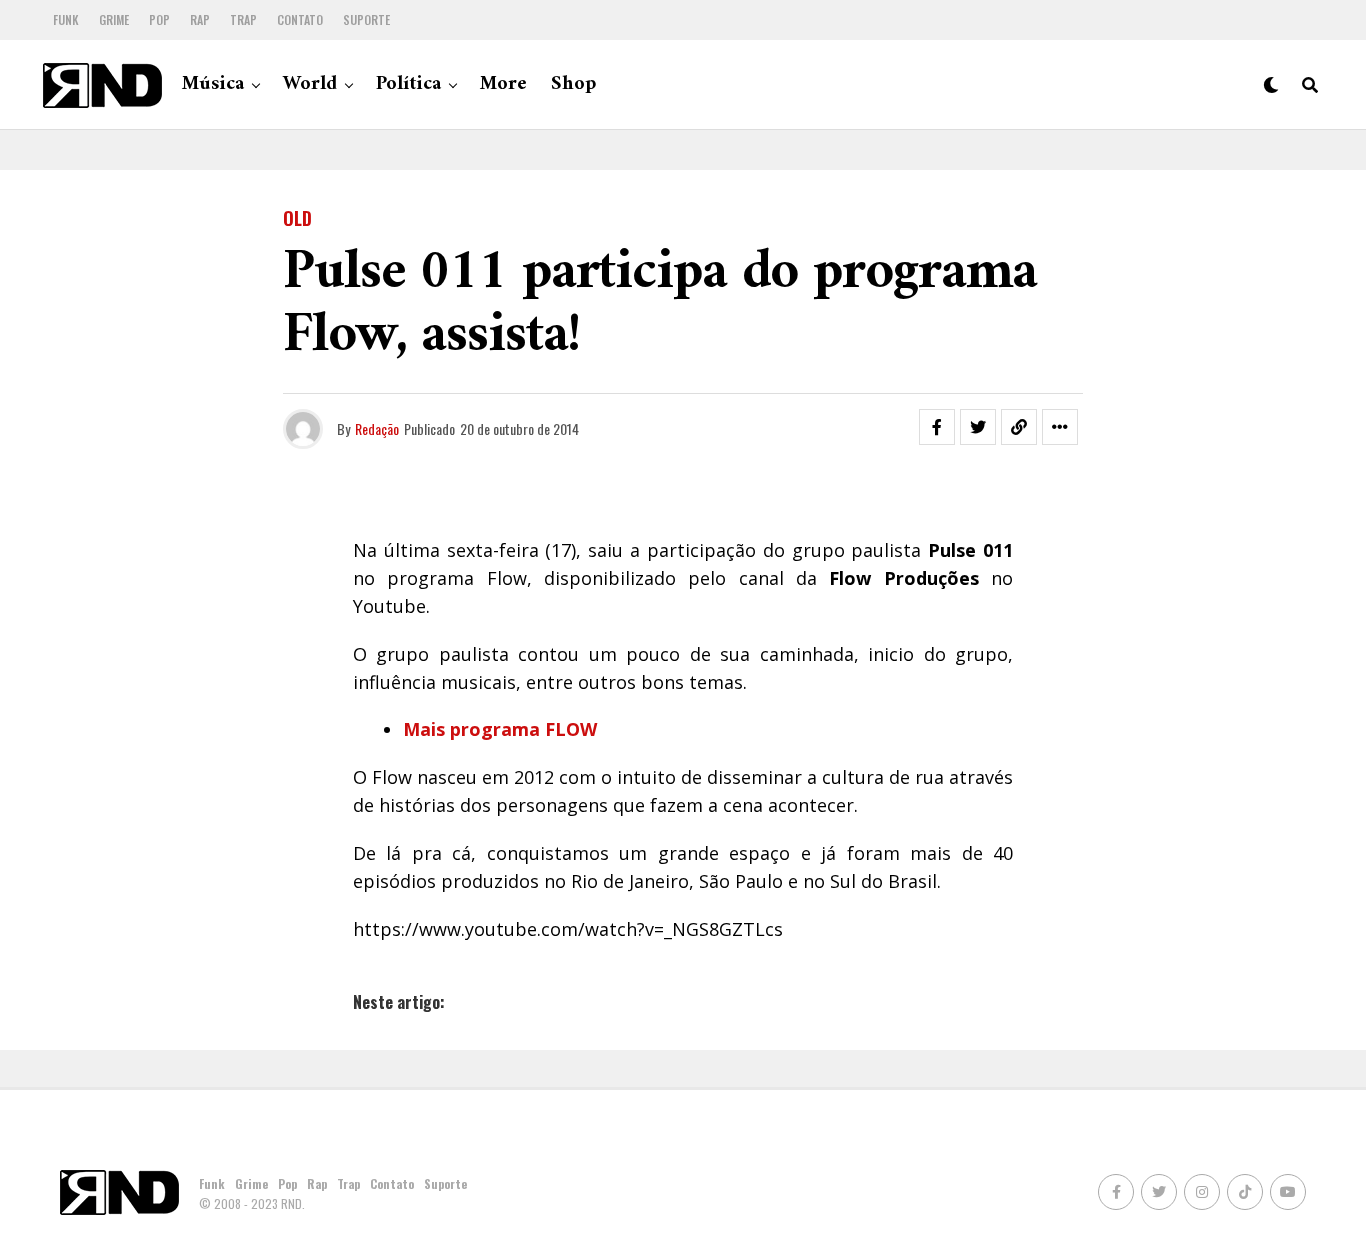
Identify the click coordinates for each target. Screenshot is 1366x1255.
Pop (159, 19)
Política (408, 84)
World (310, 84)
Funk (66, 19)
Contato (300, 19)
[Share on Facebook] (937, 427)
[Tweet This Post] (978, 427)
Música (213, 84)
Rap (200, 19)
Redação (377, 428)
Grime (114, 19)
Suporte (366, 19)
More (503, 84)
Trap (243, 19)
